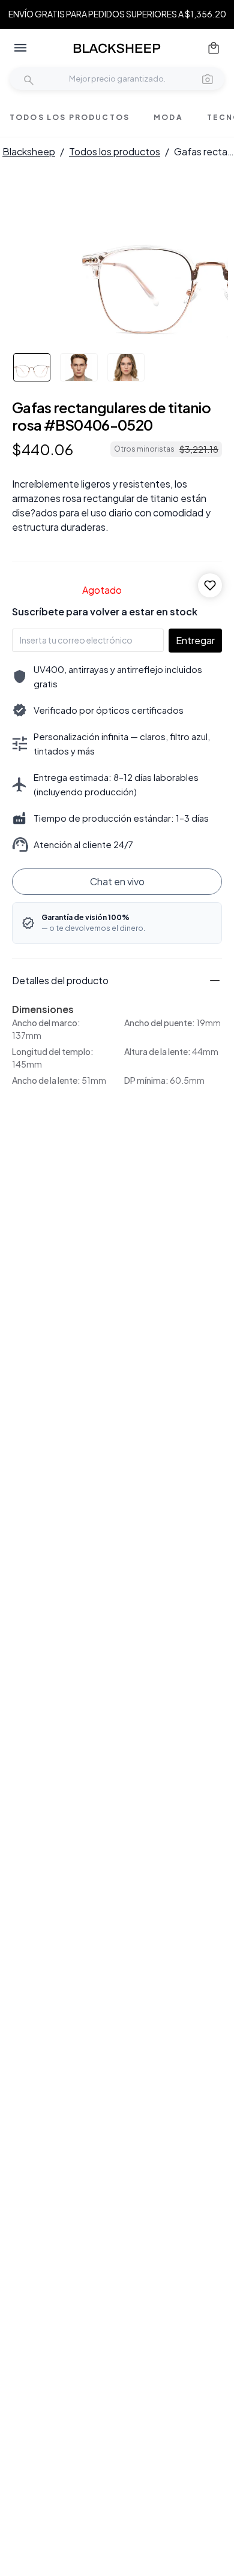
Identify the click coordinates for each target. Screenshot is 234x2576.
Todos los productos (115, 151)
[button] (208, 79)
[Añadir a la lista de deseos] (210, 585)
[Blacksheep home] (117, 48)
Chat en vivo (117, 881)
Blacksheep (29, 151)
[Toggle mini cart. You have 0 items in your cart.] (214, 48)
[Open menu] (20, 48)
